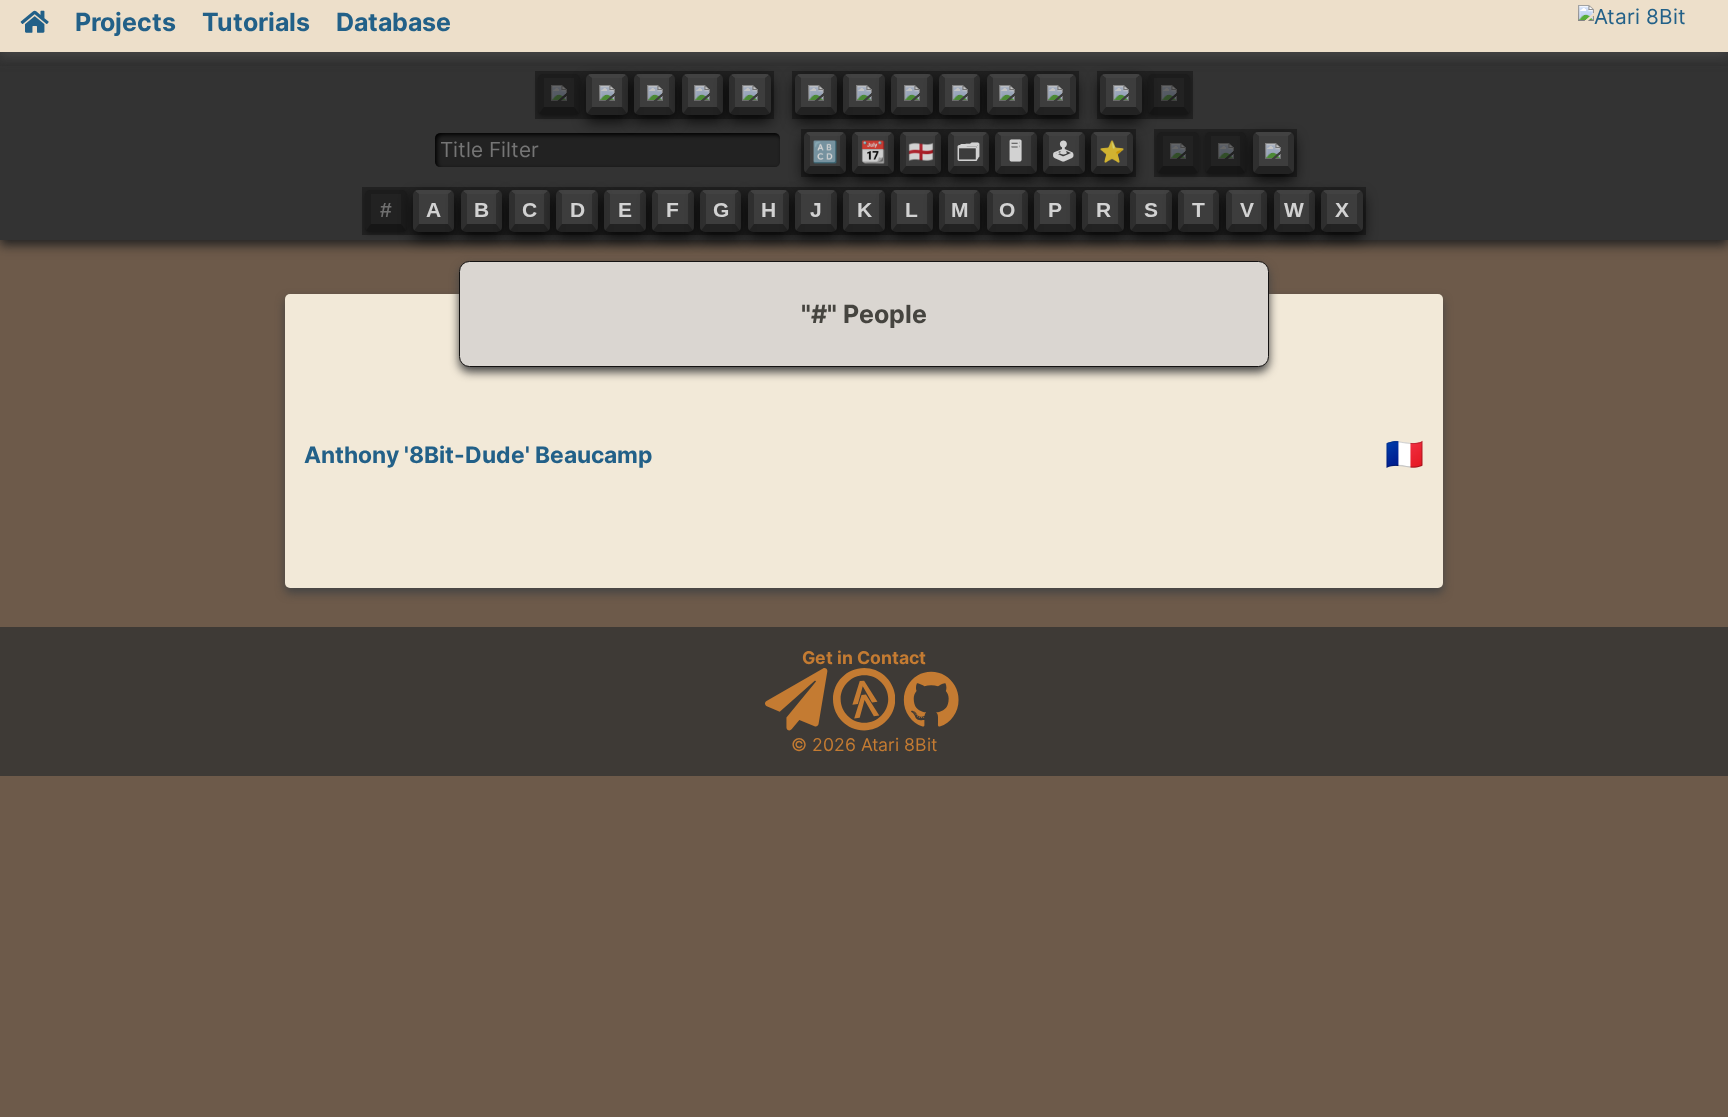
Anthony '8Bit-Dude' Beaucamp (478, 455)
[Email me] (796, 724)
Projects (125, 22)
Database (393, 22)
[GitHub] (931, 724)
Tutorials (256, 22)
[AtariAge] (864, 724)
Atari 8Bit (899, 744)
